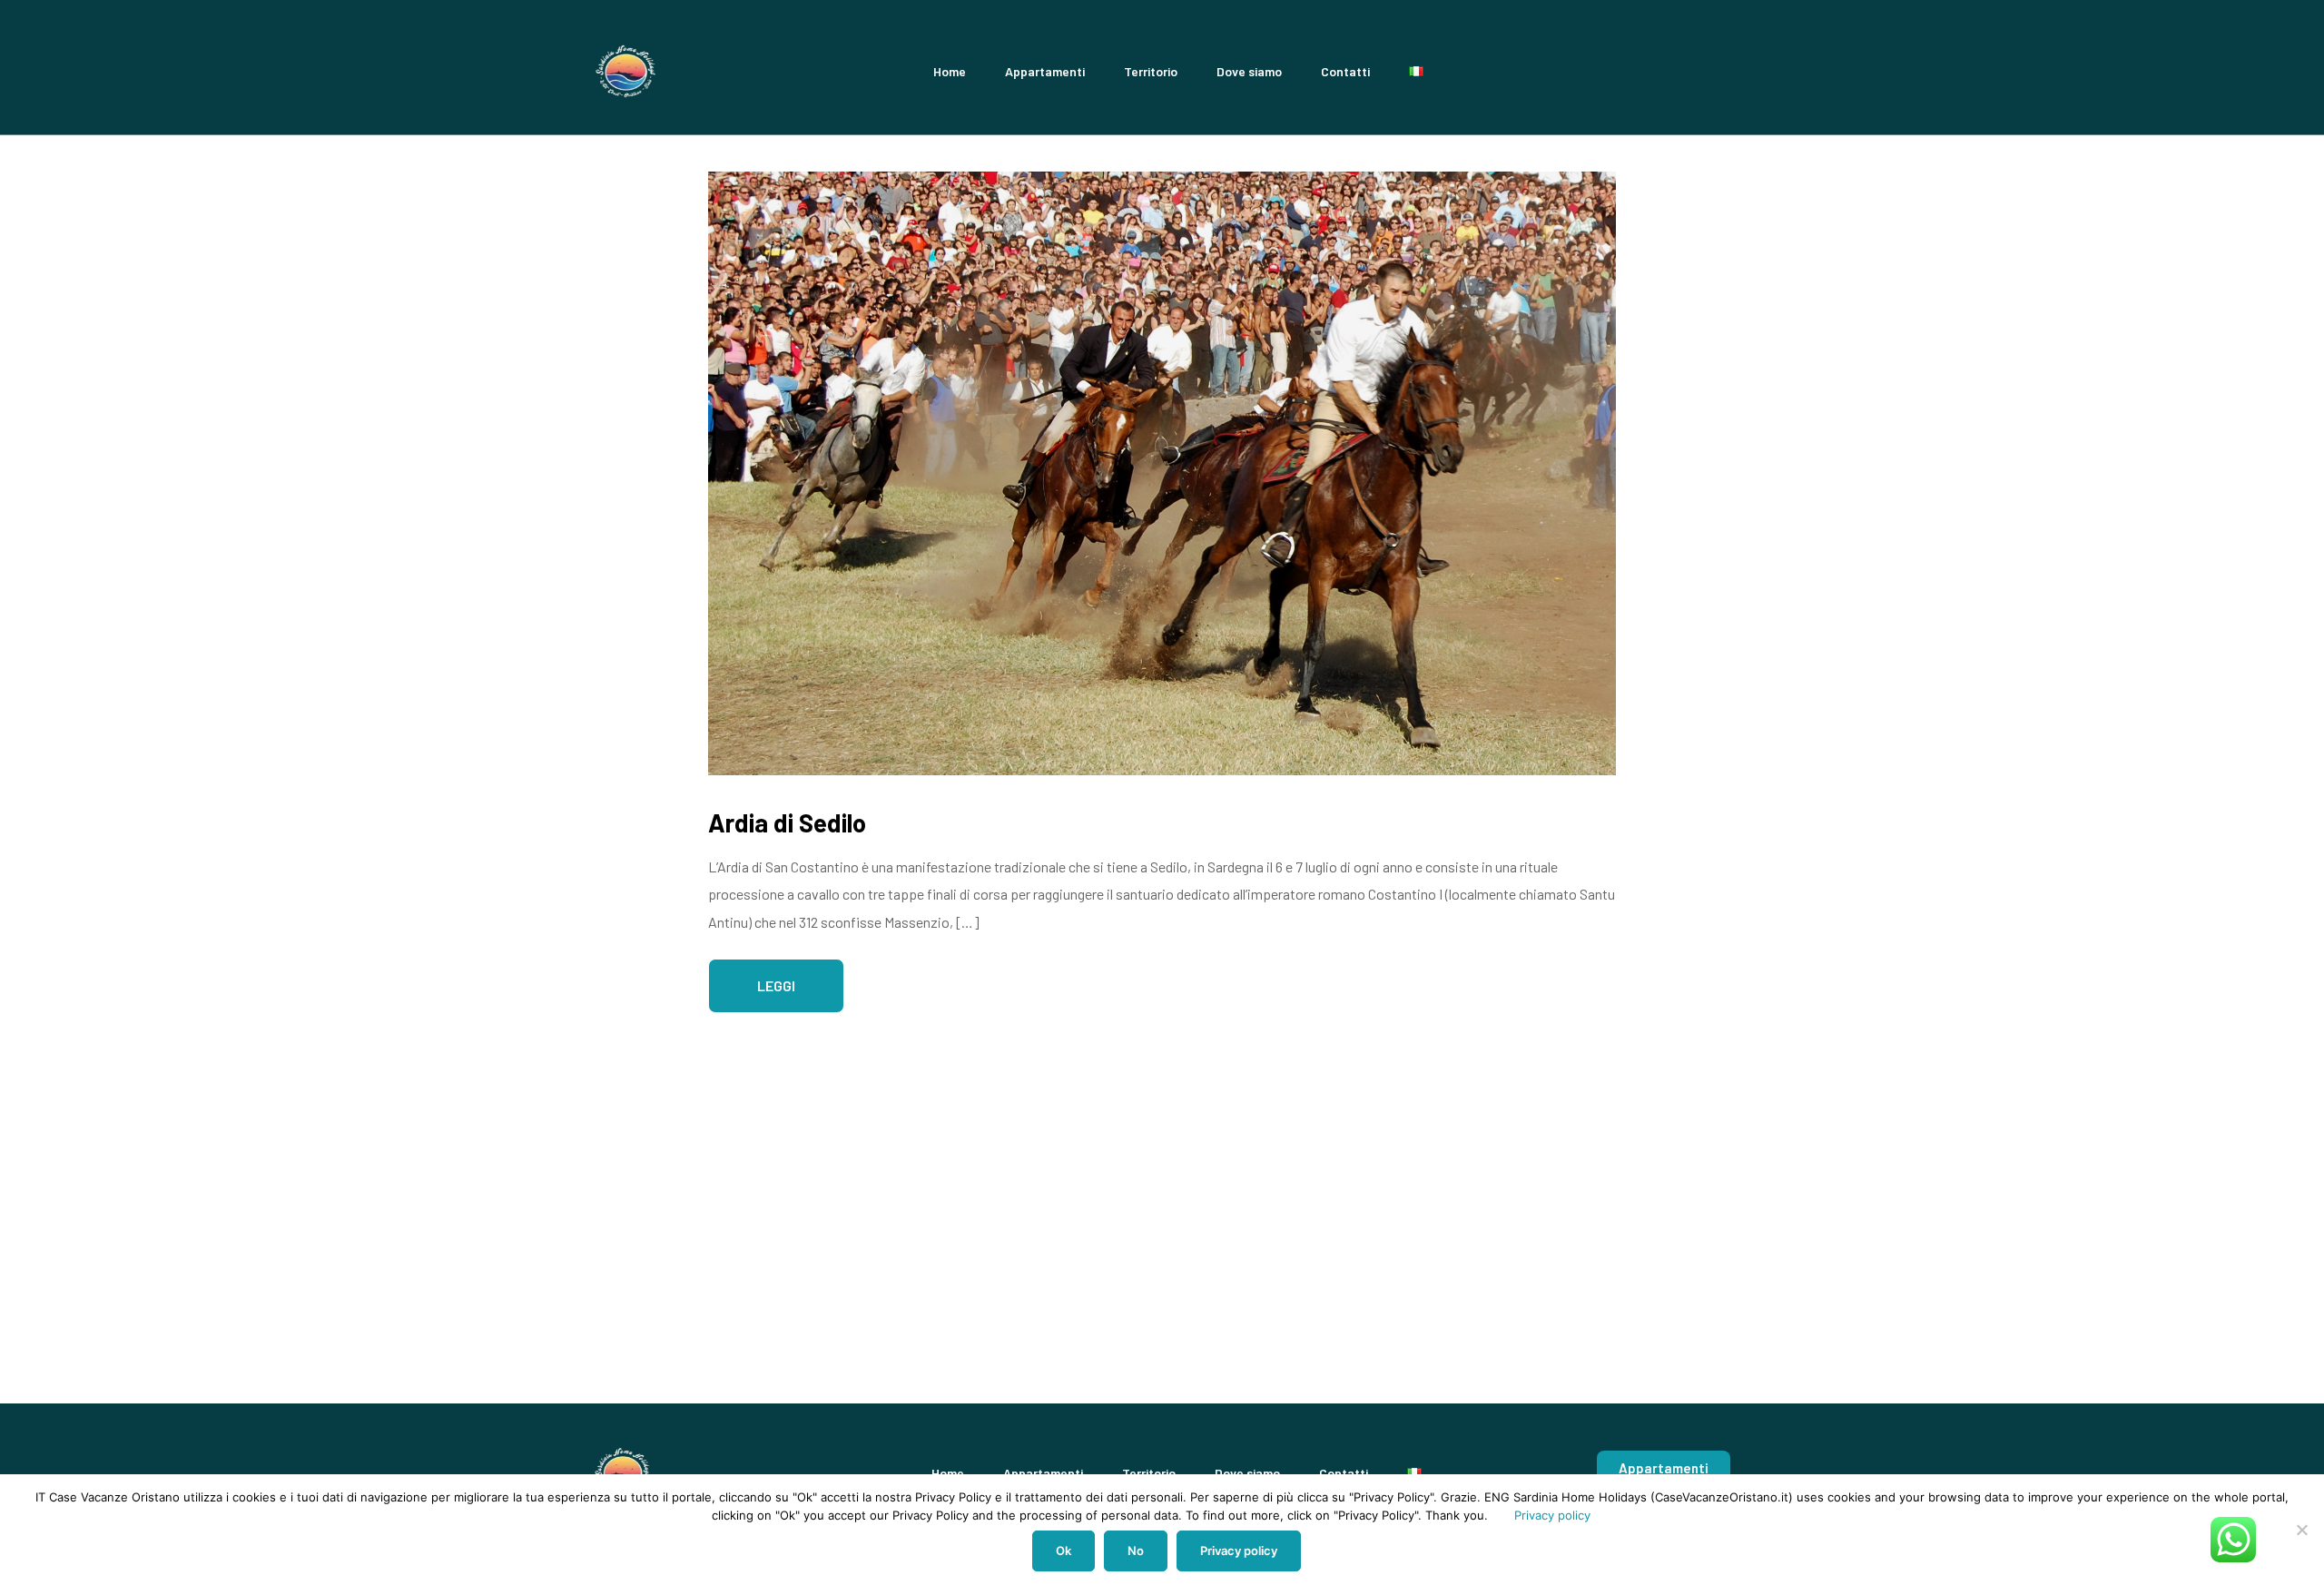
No (1136, 1551)
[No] (2301, 1530)
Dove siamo (1249, 71)
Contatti (1345, 71)
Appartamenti (1045, 71)
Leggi (776, 985)
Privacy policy (1552, 1515)
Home (950, 71)
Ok (1064, 1551)
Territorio (1151, 71)
